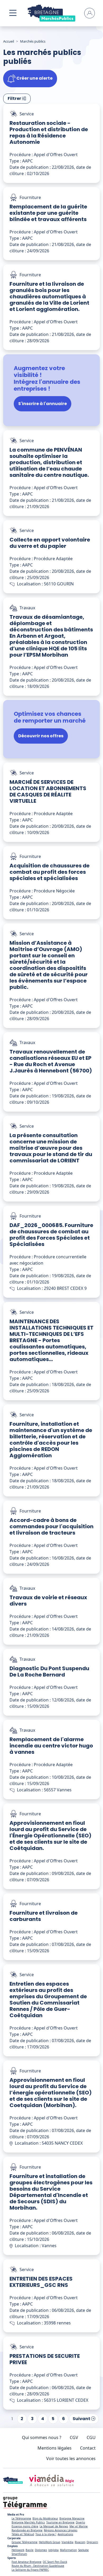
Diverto (80, 2522)
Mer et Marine (79, 2526)
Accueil (9, 41)
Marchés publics (33, 41)
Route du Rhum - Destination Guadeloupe (38, 2566)
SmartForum (19, 2554)
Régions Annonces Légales (61, 2530)
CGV (74, 2437)
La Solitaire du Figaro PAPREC (30, 2570)
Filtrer (15, 98)
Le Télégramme (21, 2518)
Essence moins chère (25, 2526)
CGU (91, 2437)
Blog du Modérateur (45, 2518)
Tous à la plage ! (46, 2534)
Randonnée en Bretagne (27, 2530)
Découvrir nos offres (41, 736)
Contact (88, 2448)
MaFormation (68, 2550)
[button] (13, 13)
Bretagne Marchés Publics (28, 2522)
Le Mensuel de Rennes (54, 2526)
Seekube (83, 2550)
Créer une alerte (34, 78)
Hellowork (18, 2550)
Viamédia (67, 2542)
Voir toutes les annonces (71, 2459)
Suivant (82, 2419)
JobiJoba (53, 2550)
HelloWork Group (50, 2542)
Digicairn (92, 2542)
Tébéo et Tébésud (23, 2534)
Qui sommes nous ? (42, 2437)
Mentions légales (55, 2448)
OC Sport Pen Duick (55, 2562)
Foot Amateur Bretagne (27, 2562)
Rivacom (80, 2542)
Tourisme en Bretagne (60, 2522)
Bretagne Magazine (72, 2518)
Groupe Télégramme (25, 2542)
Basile (30, 2550)
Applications (65, 2534)
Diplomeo (41, 2550)
